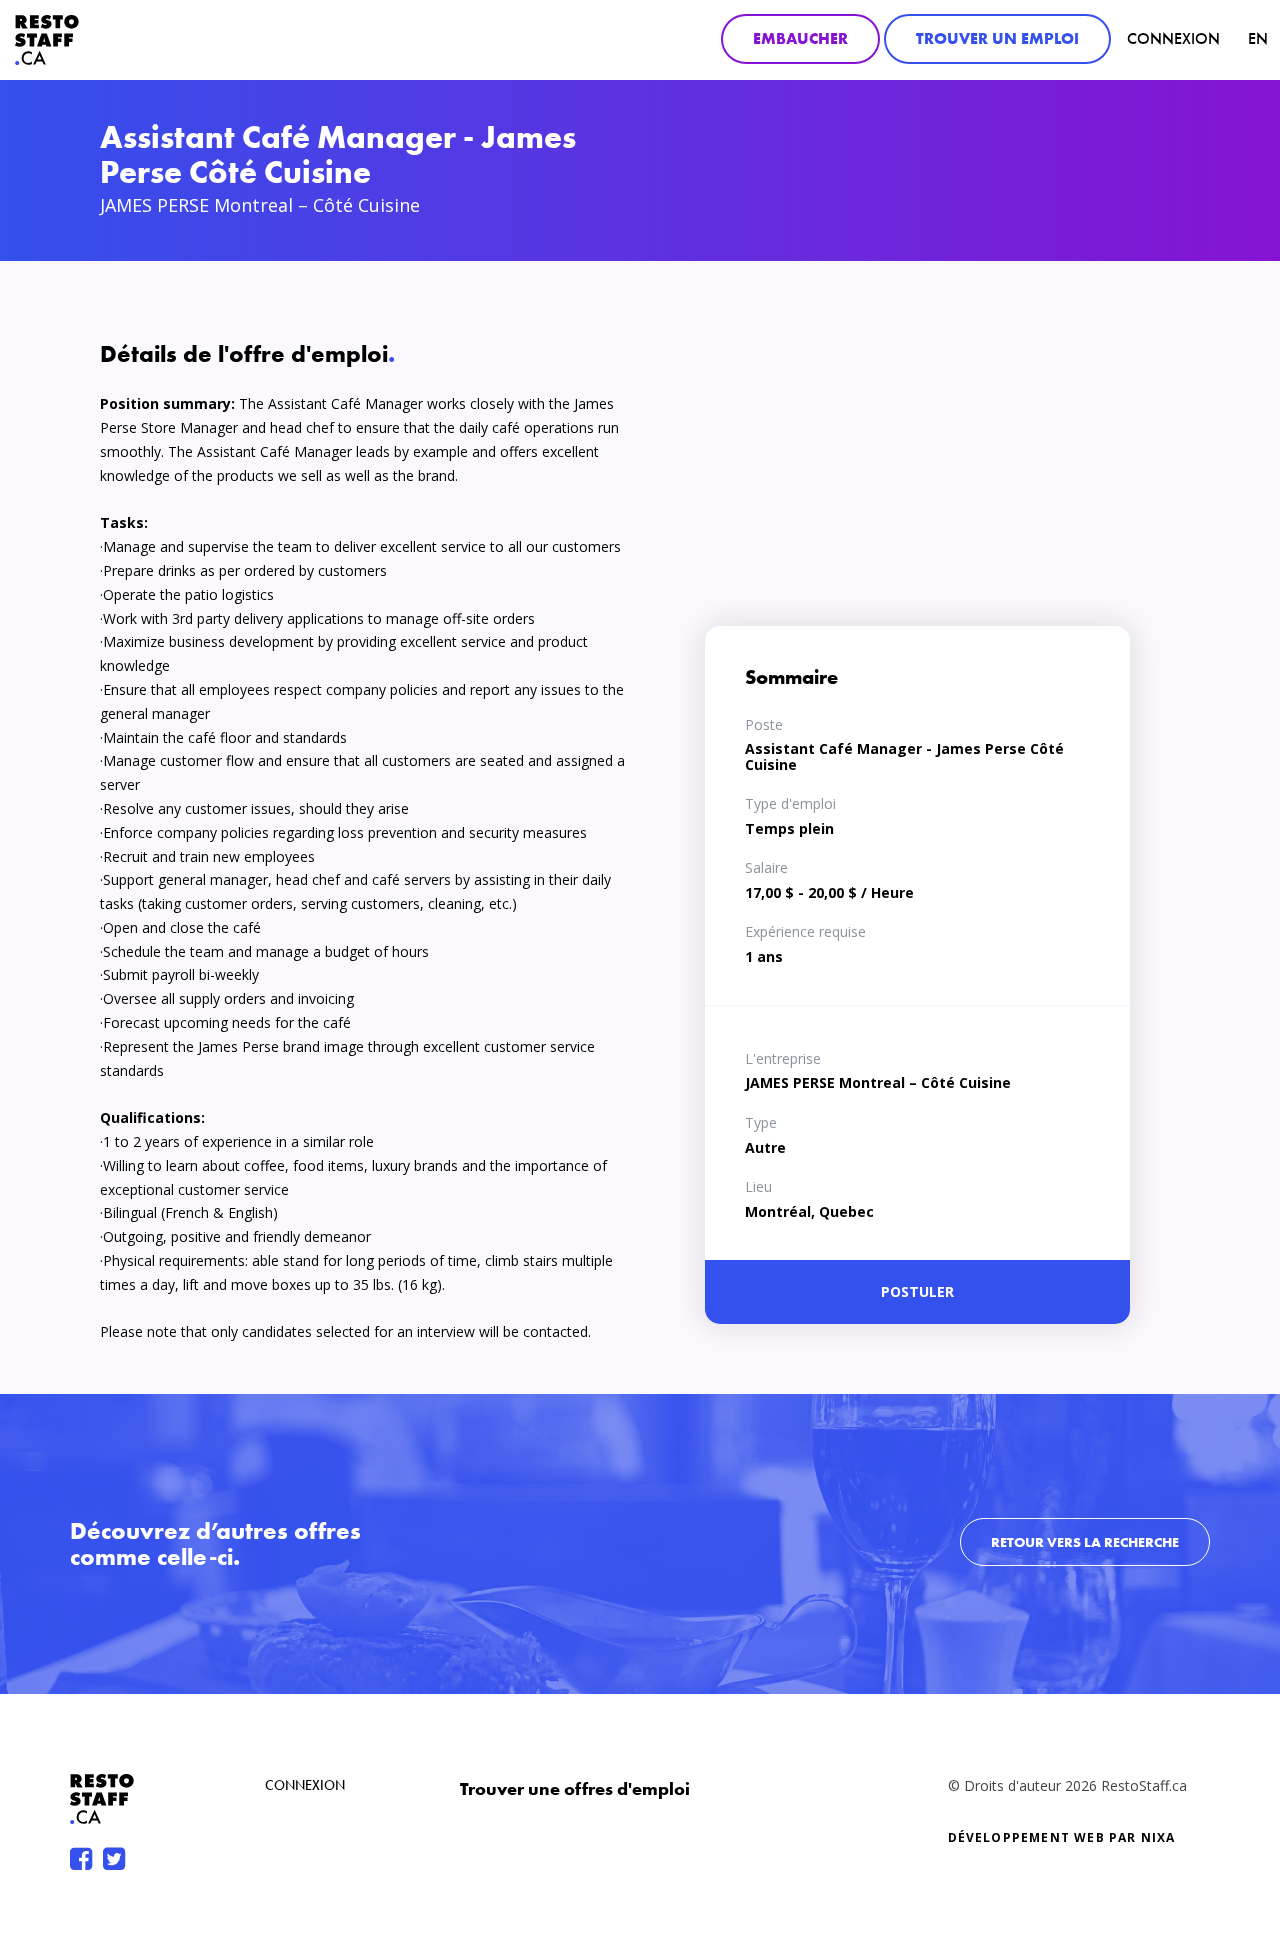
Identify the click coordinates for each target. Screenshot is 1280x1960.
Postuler (917, 1291)
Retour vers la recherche (1085, 1542)
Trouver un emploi (997, 38)
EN (1258, 38)
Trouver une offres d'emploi (575, 1788)
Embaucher (800, 38)
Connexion (1173, 38)
